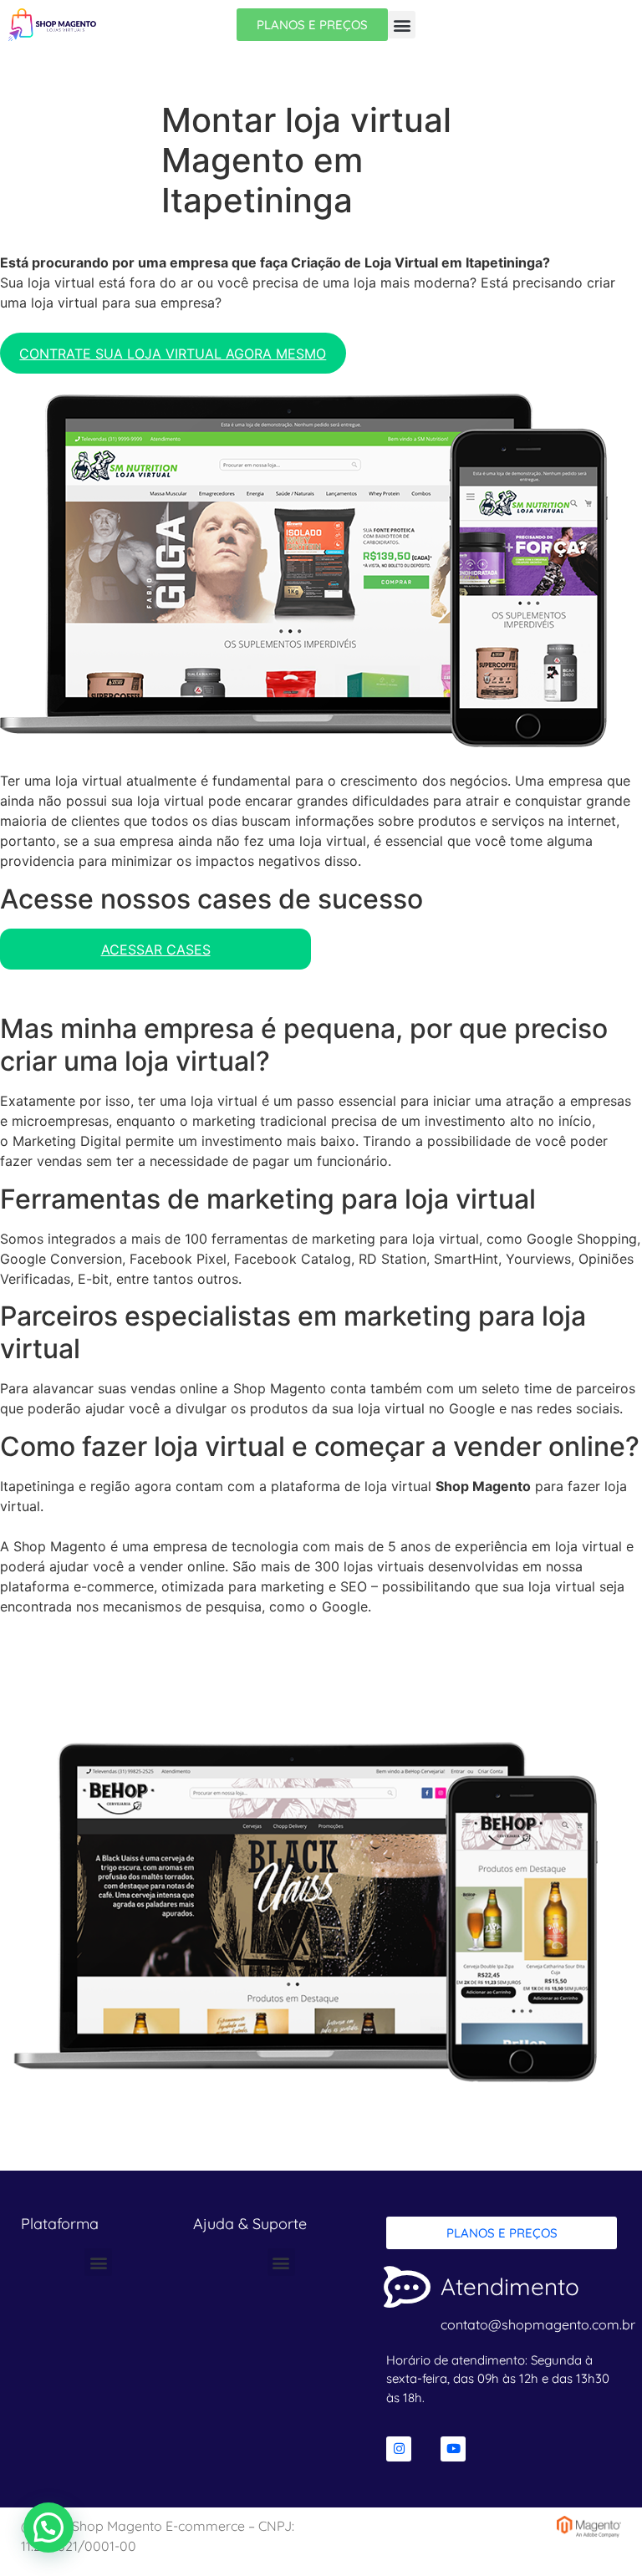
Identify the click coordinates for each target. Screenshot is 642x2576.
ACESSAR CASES (156, 949)
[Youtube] (453, 2449)
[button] (402, 25)
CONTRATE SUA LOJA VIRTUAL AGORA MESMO (173, 354)
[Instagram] (399, 2449)
